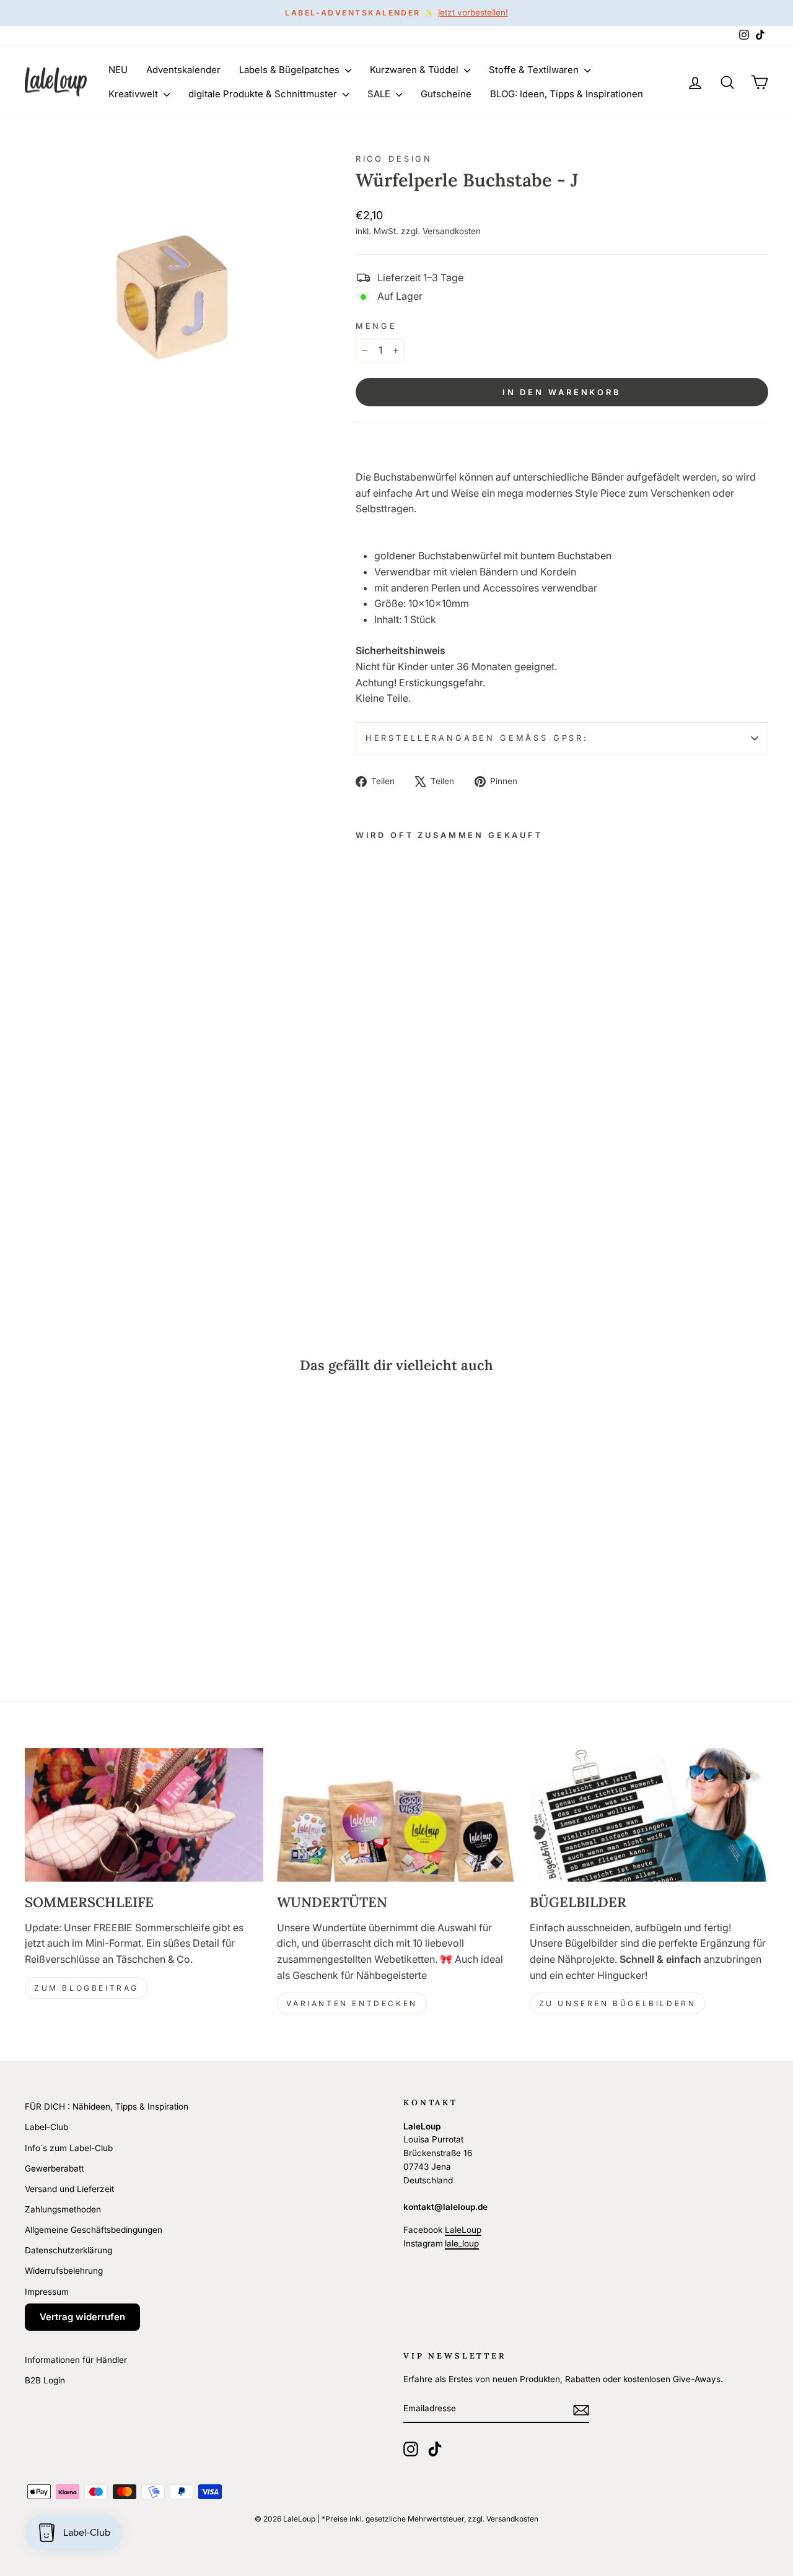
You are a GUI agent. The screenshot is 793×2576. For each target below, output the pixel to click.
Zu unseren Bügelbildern (618, 2003)
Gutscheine (446, 94)
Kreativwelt (134, 94)
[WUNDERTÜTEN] (396, 1815)
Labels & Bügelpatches (291, 70)
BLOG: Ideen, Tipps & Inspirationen (567, 94)
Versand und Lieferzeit (69, 2189)
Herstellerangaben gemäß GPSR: (477, 738)
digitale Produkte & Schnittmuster (264, 94)
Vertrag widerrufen (82, 2317)
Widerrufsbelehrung (64, 2271)
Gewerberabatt (54, 2168)
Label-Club (46, 2127)
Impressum (47, 2292)
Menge (376, 326)
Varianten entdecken (352, 2003)
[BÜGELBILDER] (649, 1815)
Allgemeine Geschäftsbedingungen (94, 2230)
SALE (380, 94)
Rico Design (394, 159)
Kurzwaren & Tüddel (415, 70)
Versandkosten (452, 231)
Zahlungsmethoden (63, 2209)
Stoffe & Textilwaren (535, 70)
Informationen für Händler (76, 2360)
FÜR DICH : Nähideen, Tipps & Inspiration (107, 2107)
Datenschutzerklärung (68, 2250)
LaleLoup (463, 2230)
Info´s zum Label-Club (69, 2148)
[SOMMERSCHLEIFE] (144, 1815)
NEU (118, 70)
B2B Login (45, 2380)
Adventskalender (183, 70)
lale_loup (462, 2243)
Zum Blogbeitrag (86, 1988)
